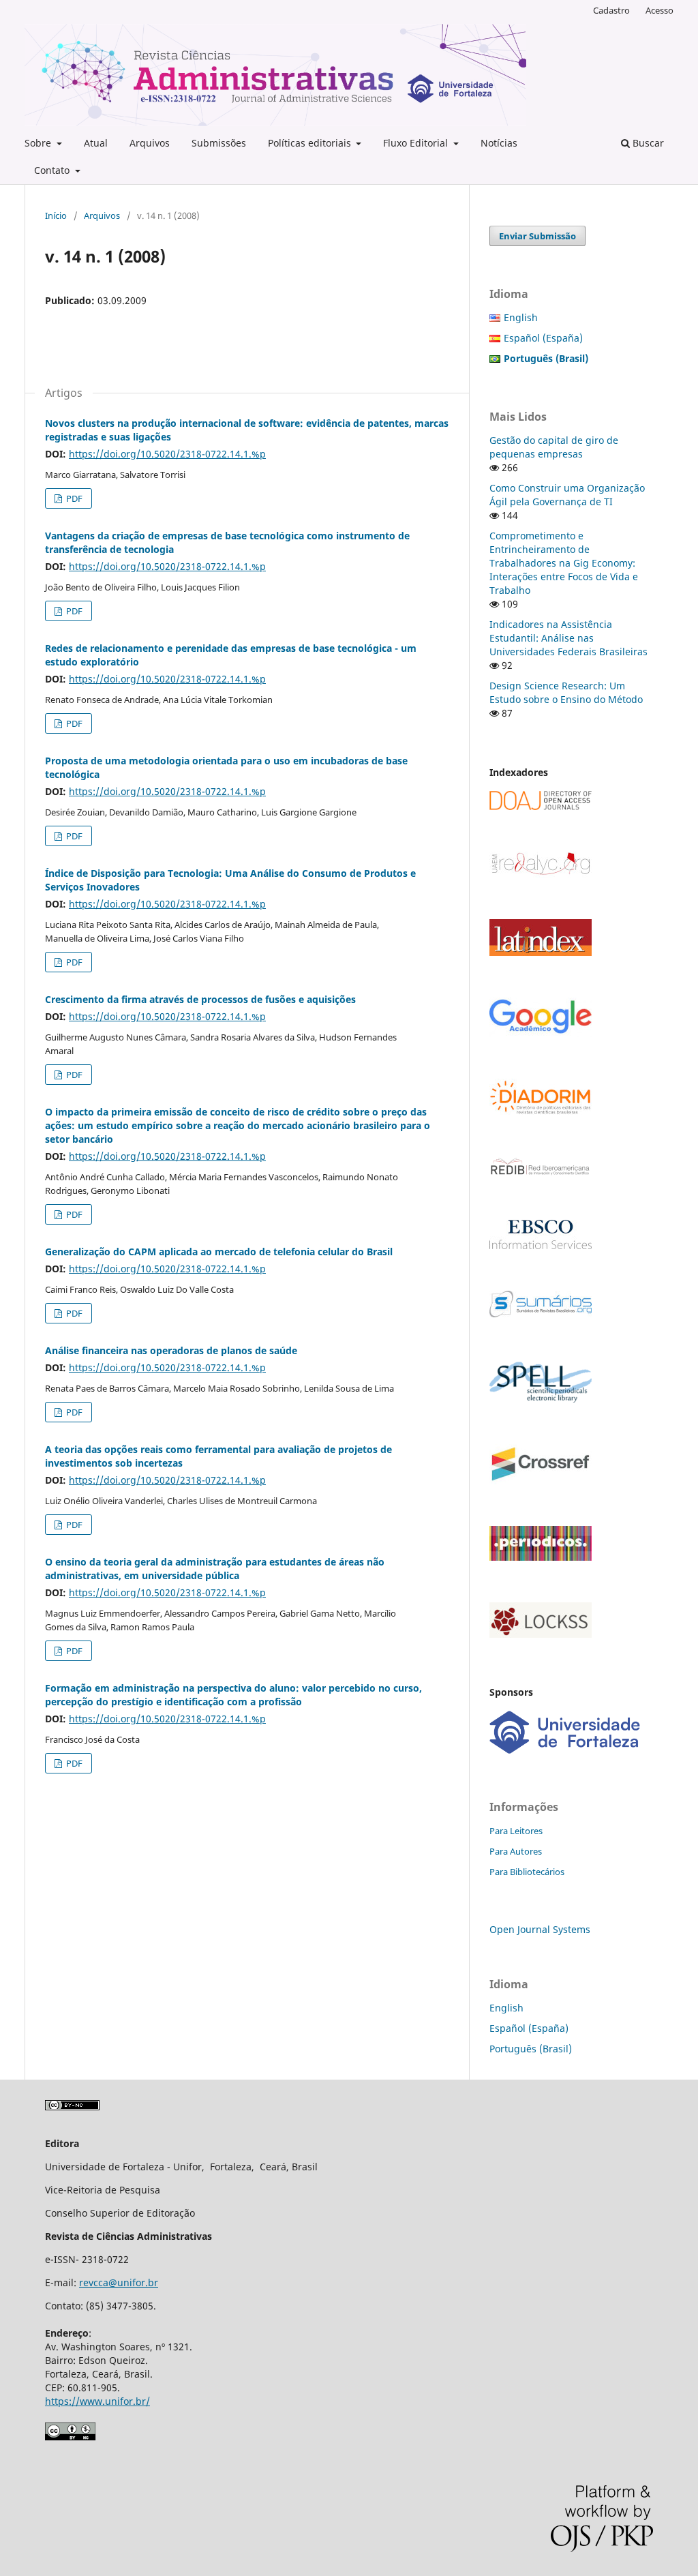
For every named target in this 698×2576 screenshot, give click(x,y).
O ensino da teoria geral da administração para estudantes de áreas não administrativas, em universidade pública (215, 1569)
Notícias (499, 143)
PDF (73, 498)
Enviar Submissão (537, 236)
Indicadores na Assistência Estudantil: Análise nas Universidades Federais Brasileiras (568, 638)
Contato (53, 170)
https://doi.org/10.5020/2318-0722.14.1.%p (167, 454)
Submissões (219, 143)
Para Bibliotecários (527, 1872)
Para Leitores (516, 1831)
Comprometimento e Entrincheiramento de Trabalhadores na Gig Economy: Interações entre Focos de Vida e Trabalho (564, 563)
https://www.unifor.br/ (97, 2401)
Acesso (659, 10)
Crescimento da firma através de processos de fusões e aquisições (200, 999)
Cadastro (611, 10)
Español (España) (543, 338)
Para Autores (516, 1851)
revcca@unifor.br (119, 2282)
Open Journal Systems (540, 1929)
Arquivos (150, 143)
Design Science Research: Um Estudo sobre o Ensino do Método (566, 692)
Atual (96, 143)
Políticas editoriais (311, 143)
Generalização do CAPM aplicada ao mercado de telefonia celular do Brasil (219, 1252)
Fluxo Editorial (417, 143)
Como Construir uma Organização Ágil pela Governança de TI (567, 495)
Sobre (39, 143)
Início (56, 215)
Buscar (647, 143)
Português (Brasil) (531, 2049)
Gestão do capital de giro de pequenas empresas (554, 447)
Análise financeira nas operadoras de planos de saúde (171, 1350)
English (521, 317)
